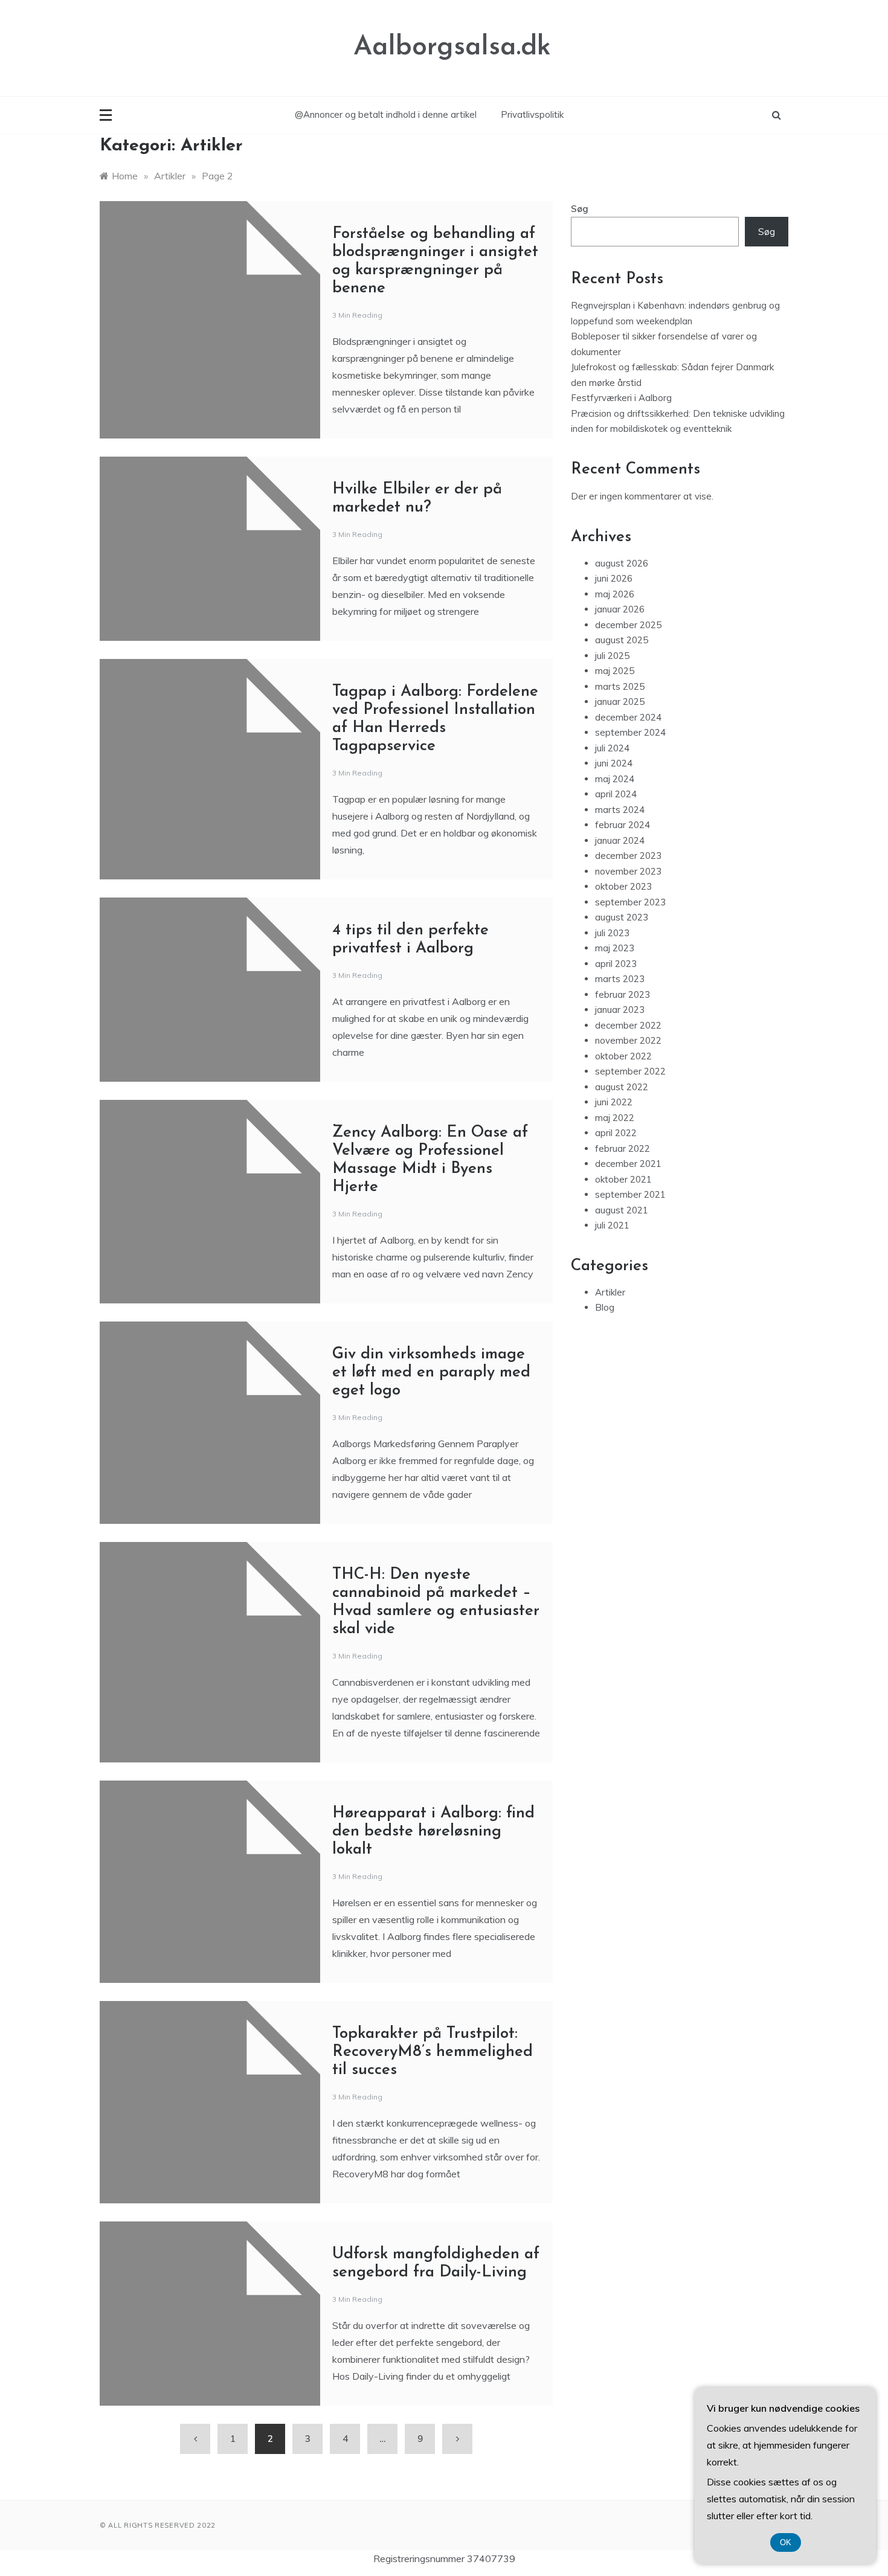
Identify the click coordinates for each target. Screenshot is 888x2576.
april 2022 (616, 1133)
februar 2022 (623, 1148)
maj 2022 (615, 1118)
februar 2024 (623, 825)
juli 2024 (612, 748)
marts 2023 (620, 979)
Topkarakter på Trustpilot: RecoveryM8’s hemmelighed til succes (433, 2052)
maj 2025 (615, 671)
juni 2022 (614, 1102)
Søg (580, 209)
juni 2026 (614, 578)
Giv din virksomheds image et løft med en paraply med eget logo (431, 1373)
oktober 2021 (623, 1179)
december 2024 (628, 717)
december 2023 (628, 856)
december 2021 (628, 1164)
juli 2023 (612, 933)
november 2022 (628, 1040)
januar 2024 (620, 840)
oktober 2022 (623, 1056)
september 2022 (630, 1071)
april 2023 (616, 964)
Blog (605, 1307)
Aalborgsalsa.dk (452, 47)
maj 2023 (615, 948)
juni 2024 (614, 763)
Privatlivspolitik (532, 114)
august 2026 (622, 563)
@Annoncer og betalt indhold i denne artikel (386, 114)
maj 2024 (615, 779)
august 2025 (622, 640)
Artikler (610, 1292)
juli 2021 (612, 1225)
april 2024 (616, 794)
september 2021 (630, 1194)
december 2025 (628, 625)
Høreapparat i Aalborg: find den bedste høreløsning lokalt (433, 1832)
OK (786, 2542)
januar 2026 (620, 609)
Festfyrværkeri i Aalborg (621, 398)
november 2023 (628, 871)
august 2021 (622, 1210)
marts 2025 (620, 686)
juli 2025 (612, 656)
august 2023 (622, 917)
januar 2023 (620, 1010)
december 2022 (628, 1025)
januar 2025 (620, 702)
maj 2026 (615, 594)
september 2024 (630, 732)
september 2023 (630, 902)
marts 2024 (620, 810)
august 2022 (622, 1087)
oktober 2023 (623, 886)
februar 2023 (623, 994)
